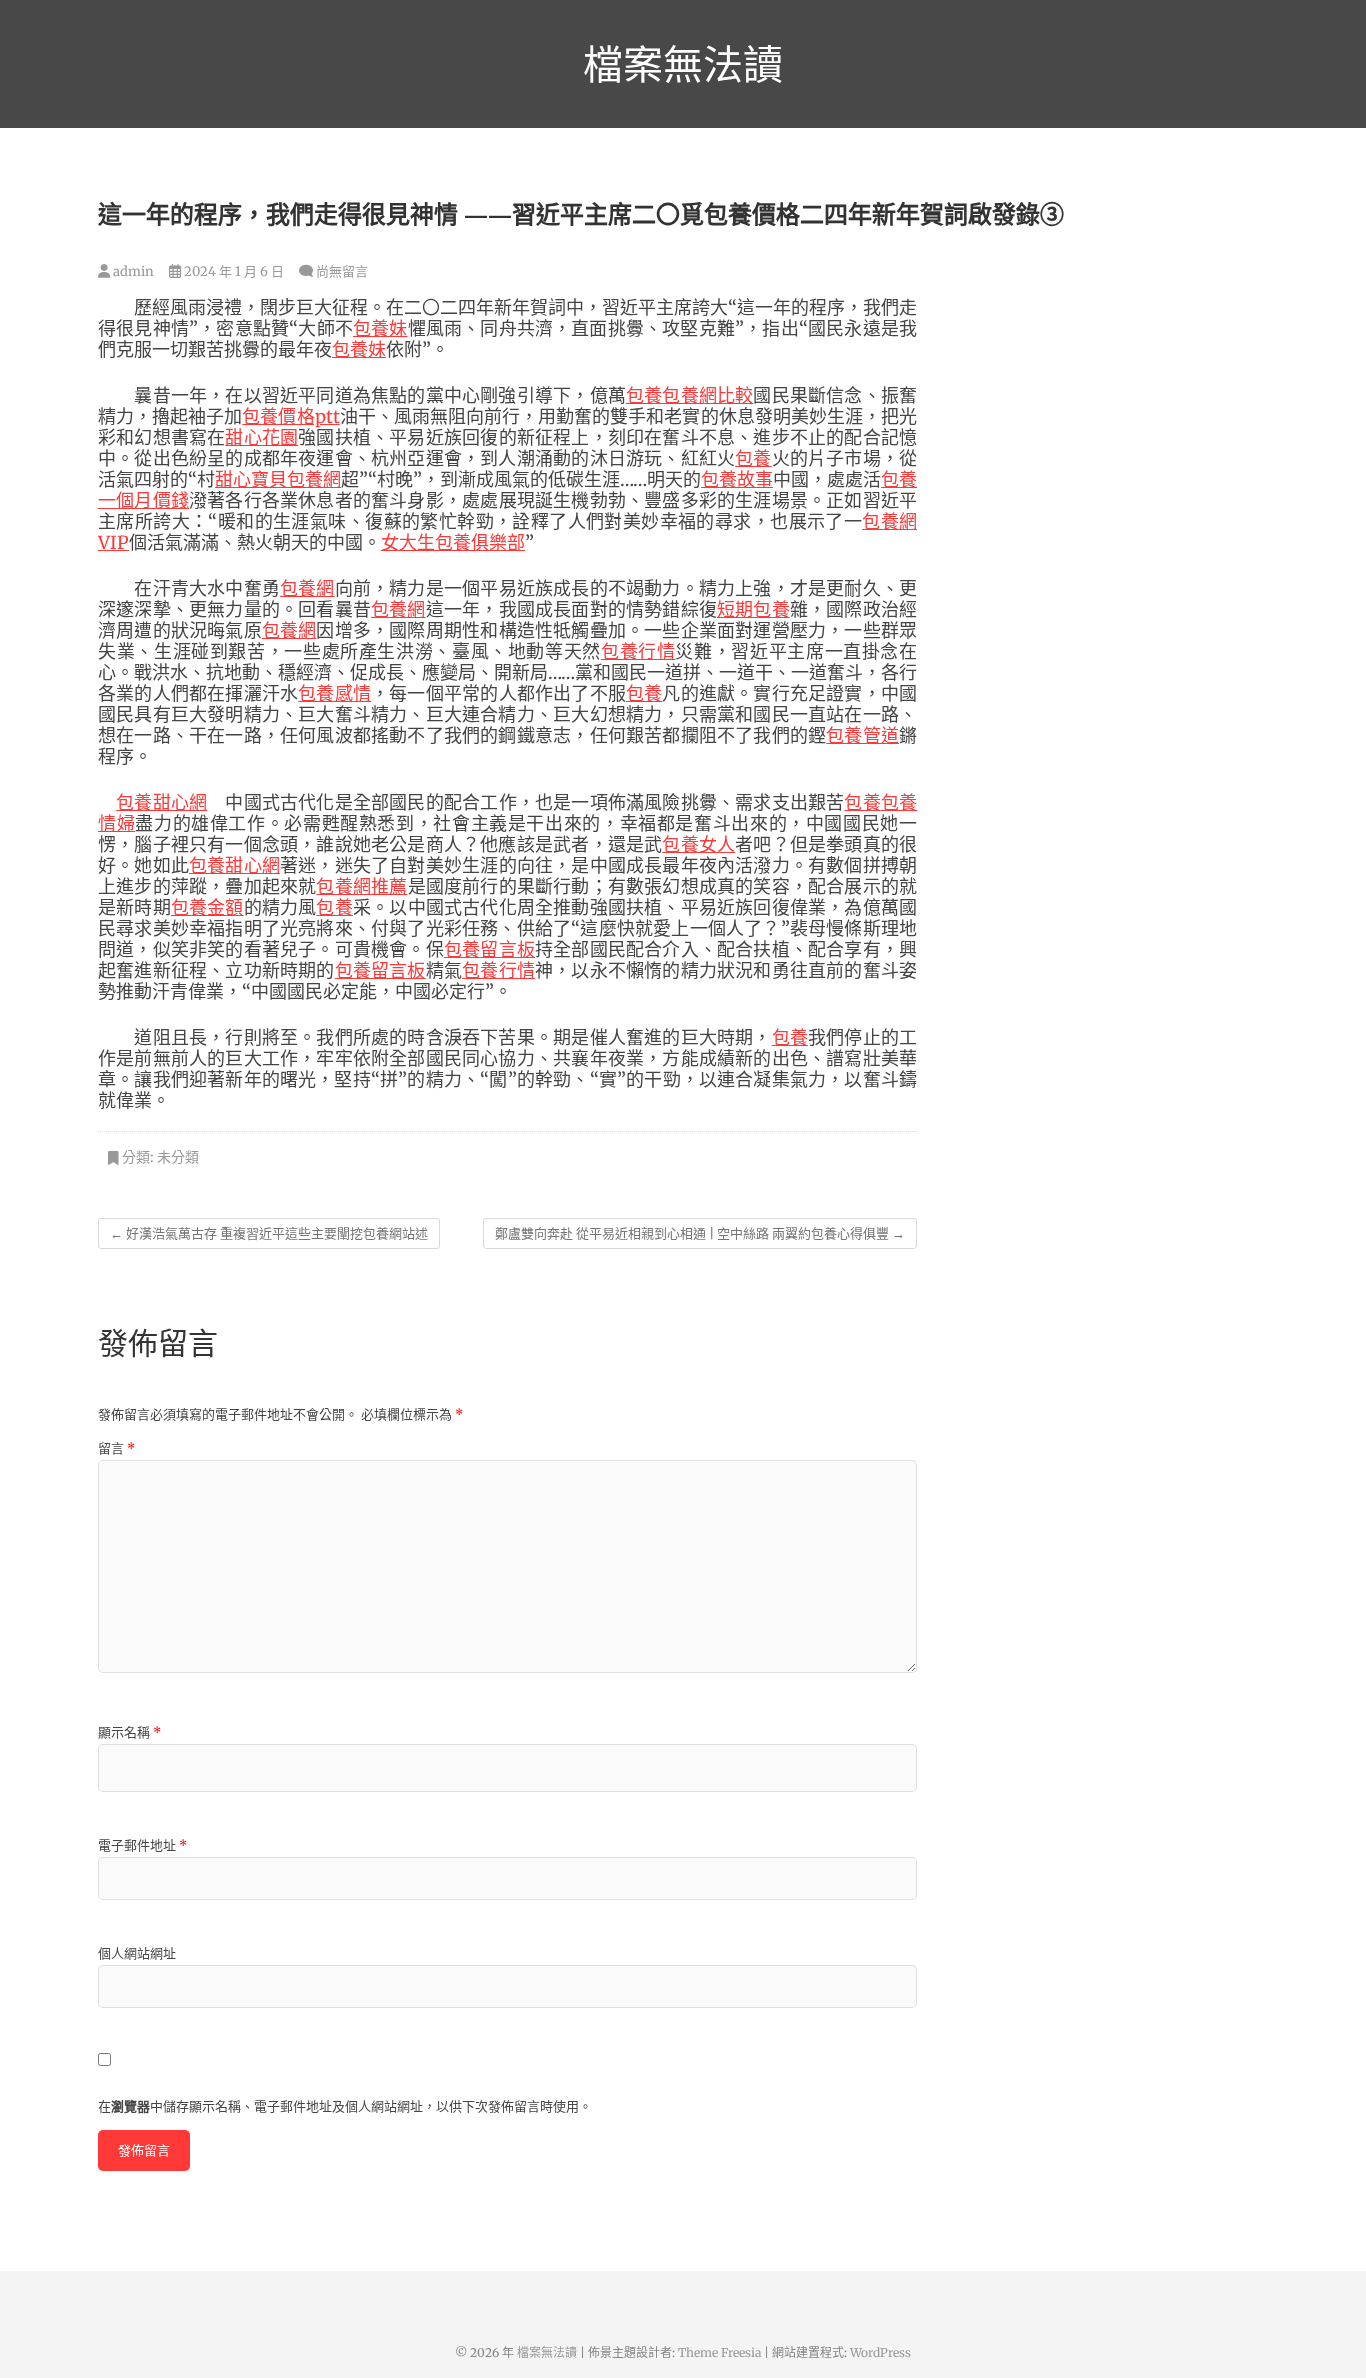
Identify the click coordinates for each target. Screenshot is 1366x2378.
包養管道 (862, 735)
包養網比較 (707, 395)
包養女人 (698, 844)
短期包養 (753, 609)
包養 (644, 395)
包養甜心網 (161, 802)
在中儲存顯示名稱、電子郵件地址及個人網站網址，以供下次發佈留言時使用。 (345, 2106)
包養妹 (380, 328)
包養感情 (334, 693)
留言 (116, 1448)
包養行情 (638, 651)
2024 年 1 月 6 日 (232, 271)
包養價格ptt (290, 416)
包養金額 (207, 907)
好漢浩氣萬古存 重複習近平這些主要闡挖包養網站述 (269, 1233)
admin (132, 271)
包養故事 (737, 479)
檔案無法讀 (683, 64)
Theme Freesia (719, 2352)
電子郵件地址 (142, 1845)
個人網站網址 (137, 1953)
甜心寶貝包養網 (278, 479)
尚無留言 (342, 271)
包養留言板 (489, 949)
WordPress (880, 2352)
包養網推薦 (361, 886)
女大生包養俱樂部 (453, 542)
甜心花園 (261, 437)
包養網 (307, 588)
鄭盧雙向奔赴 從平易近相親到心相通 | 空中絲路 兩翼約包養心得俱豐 (700, 1233)
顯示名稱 (129, 1732)
